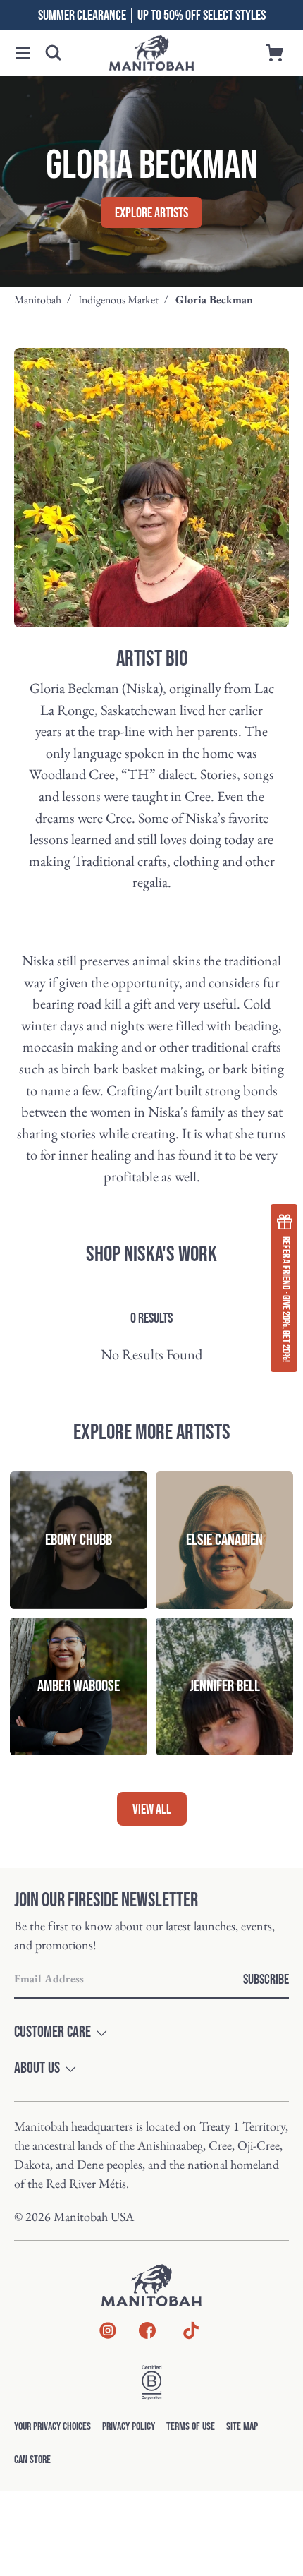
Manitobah (38, 300)
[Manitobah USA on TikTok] (191, 2338)
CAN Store (32, 2460)
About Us (37, 2069)
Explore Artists (151, 213)
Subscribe (266, 1980)
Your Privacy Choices (52, 2427)
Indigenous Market (118, 300)
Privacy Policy (129, 2427)
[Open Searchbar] (54, 53)
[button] (23, 53)
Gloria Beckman (214, 300)
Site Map (242, 2427)
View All (152, 1810)
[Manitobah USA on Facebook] (147, 2334)
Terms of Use (191, 2427)
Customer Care (52, 2033)
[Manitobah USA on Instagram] (108, 2334)
